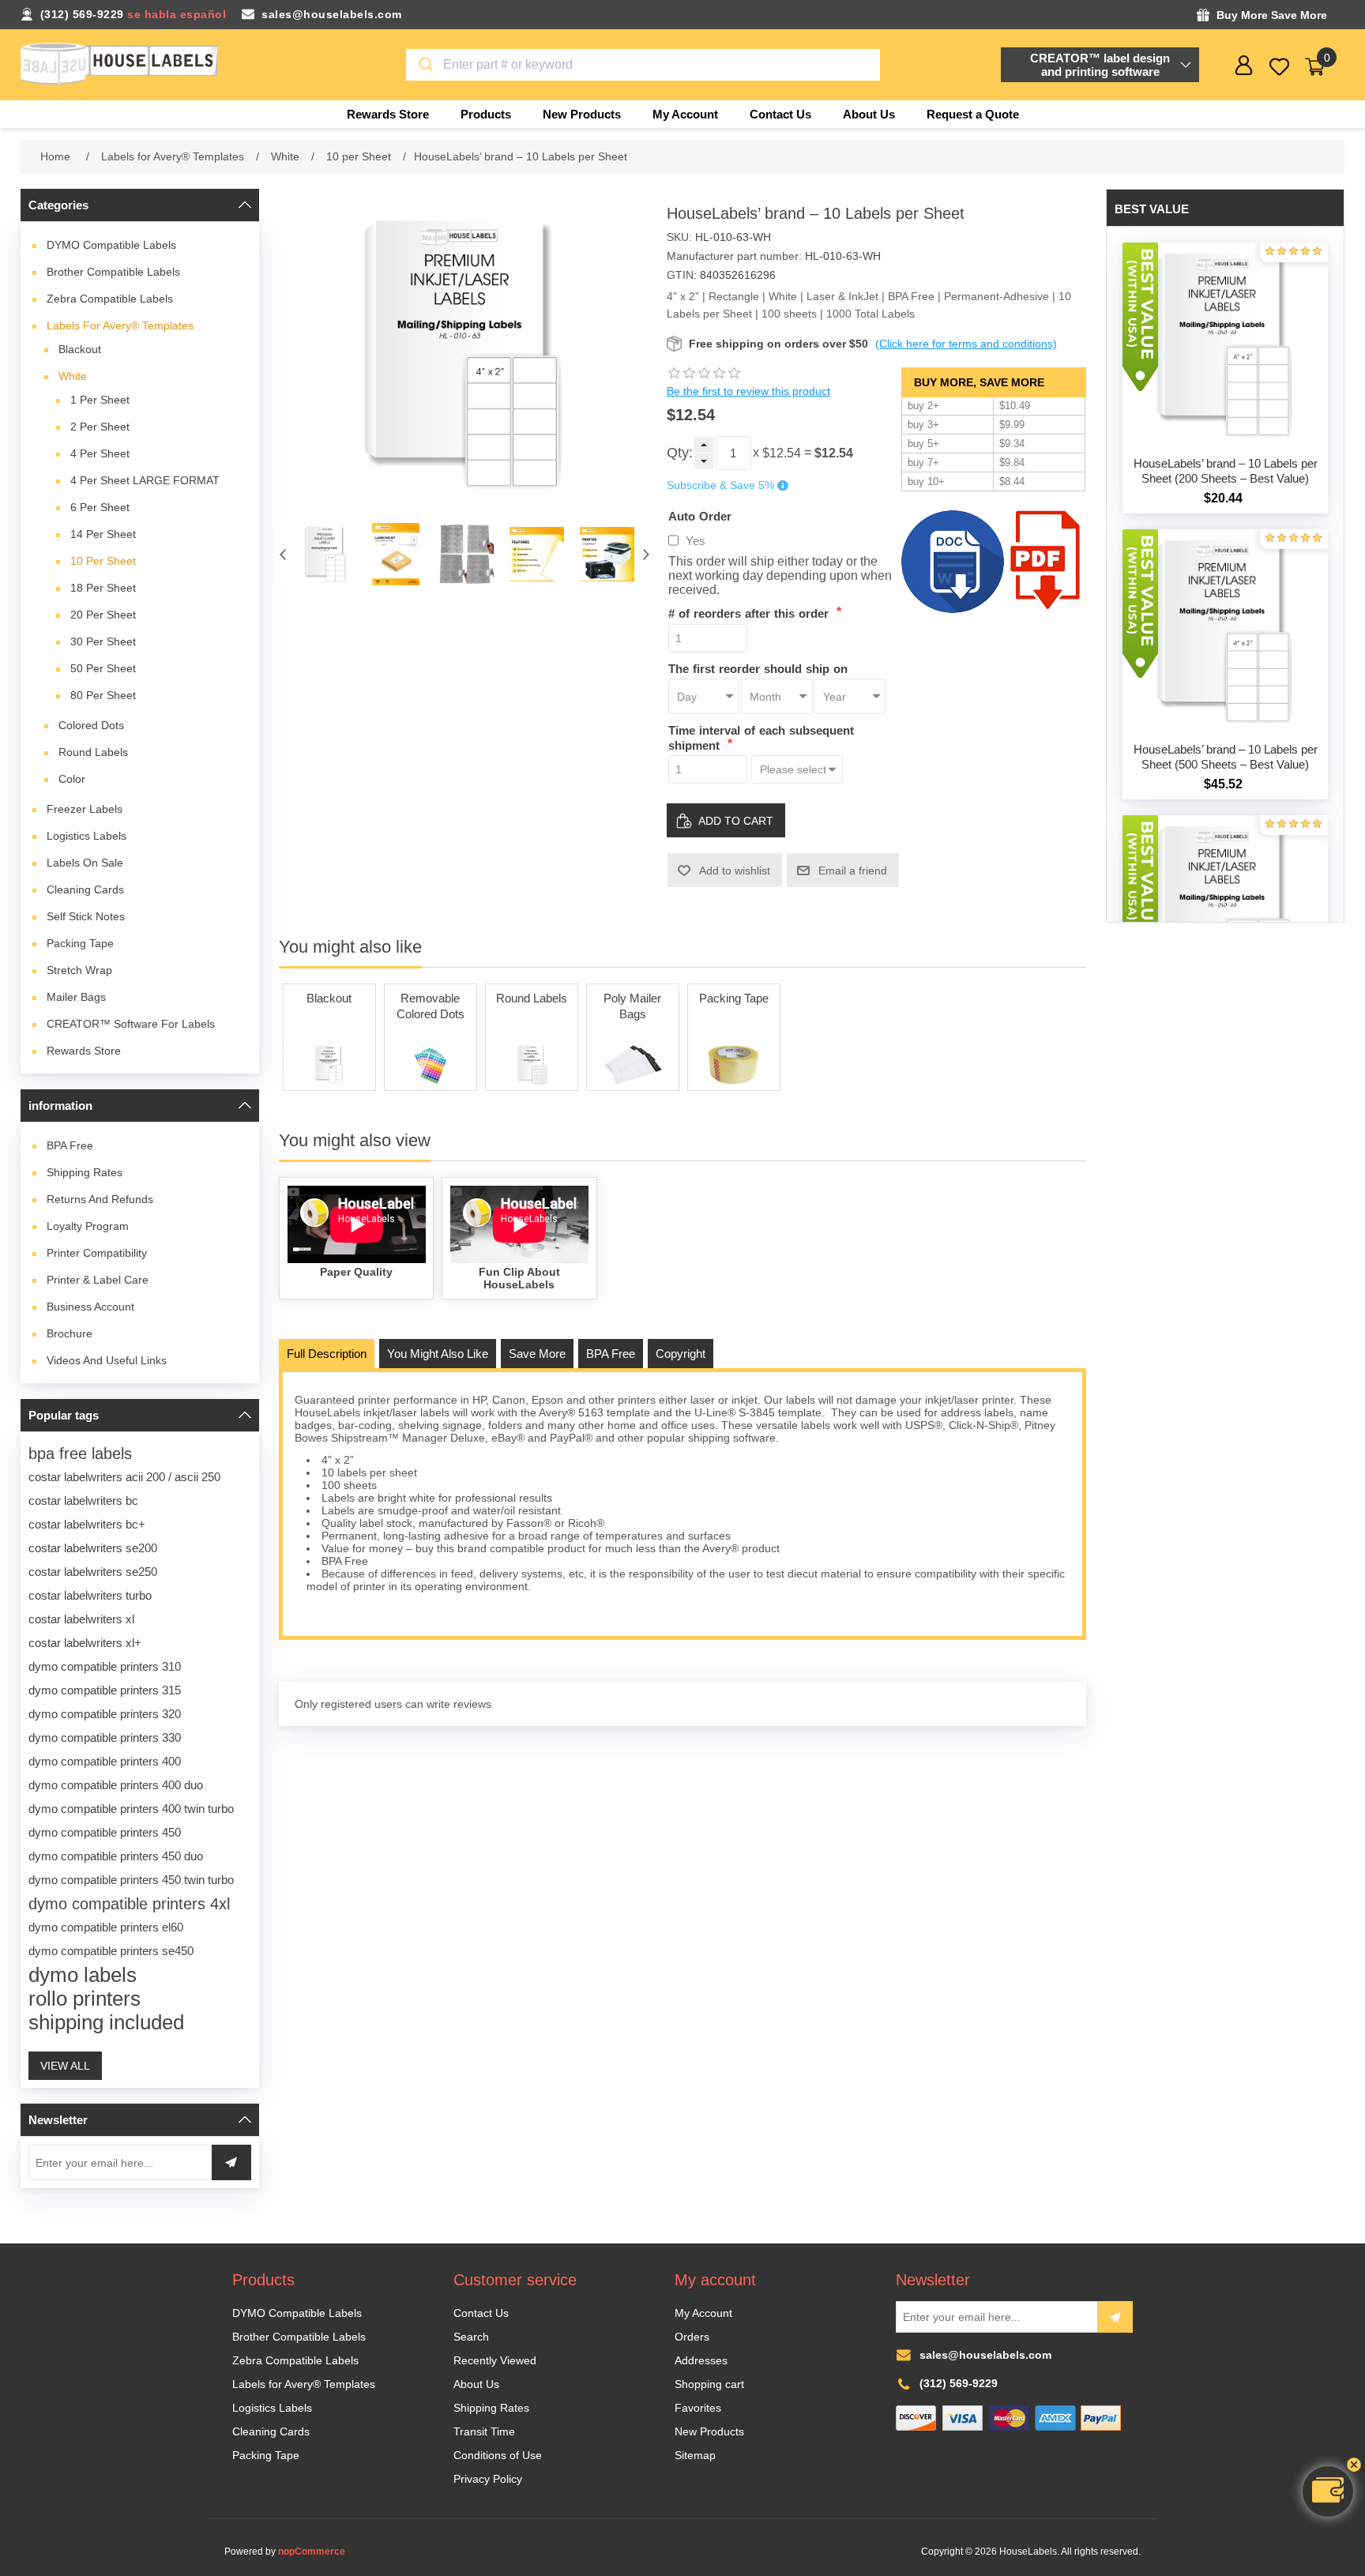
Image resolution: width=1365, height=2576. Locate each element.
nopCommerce (312, 2552)
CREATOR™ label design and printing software (1100, 65)
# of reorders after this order (750, 613)
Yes (696, 541)
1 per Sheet (100, 400)
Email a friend (853, 871)
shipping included (106, 2022)
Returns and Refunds (100, 1199)
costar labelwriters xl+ (85, 1643)
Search (471, 2337)
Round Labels (93, 752)
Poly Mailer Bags (632, 1006)
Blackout (80, 349)
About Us (476, 2384)
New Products (709, 2431)
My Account (703, 2313)
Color (72, 779)
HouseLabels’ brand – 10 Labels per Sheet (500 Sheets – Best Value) (1226, 757)
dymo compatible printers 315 (105, 1690)
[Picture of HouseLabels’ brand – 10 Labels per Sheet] (326, 554)
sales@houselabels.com (332, 14)
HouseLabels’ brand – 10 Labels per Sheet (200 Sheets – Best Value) (1226, 471)
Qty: (680, 453)
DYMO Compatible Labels (111, 245)
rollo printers (85, 1999)
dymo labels (83, 1975)
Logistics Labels (86, 836)
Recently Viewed (495, 2360)
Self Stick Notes (86, 916)
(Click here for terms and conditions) (966, 344)
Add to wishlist (735, 871)
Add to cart (736, 821)
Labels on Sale (85, 863)
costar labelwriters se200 (93, 1548)
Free (70, 1145)
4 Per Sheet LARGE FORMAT (145, 480)
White (73, 376)
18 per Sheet (103, 588)
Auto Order (700, 515)
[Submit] (425, 65)
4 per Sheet (100, 453)
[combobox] (643, 65)
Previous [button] (283, 554)
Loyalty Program (88, 1226)
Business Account (90, 1307)
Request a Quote (973, 114)
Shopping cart (709, 2384)
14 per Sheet (103, 534)
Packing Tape (80, 943)
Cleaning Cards (85, 889)
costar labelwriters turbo (90, 1595)
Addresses (701, 2360)
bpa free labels (80, 1453)
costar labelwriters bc (83, 1500)
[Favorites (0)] (1279, 67)
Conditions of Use (498, 2455)
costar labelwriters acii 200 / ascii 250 (124, 1477)
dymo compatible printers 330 (105, 1737)
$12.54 (782, 453)
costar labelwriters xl (81, 1619)
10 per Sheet (103, 561)
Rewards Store (84, 1051)
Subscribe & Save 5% (720, 486)
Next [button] (646, 554)
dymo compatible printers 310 (105, 1666)
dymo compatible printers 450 (105, 1832)
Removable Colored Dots (431, 1006)
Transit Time (484, 2431)
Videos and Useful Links (107, 1360)
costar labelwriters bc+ (87, 1524)
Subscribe (1115, 2317)
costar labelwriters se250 (93, 1572)
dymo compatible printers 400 (105, 1761)
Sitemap (695, 2455)
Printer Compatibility (97, 1253)
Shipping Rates (85, 1172)
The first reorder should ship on (758, 668)
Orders (692, 2337)
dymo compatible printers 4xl (129, 1904)
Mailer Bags (76, 997)
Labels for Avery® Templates (120, 325)
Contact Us (481, 2313)
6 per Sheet (100, 507)
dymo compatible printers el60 (106, 1927)
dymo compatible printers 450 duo (116, 1856)
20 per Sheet (103, 615)
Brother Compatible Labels (113, 272)
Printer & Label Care (98, 1280)
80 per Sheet (103, 695)
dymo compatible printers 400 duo (116, 1785)
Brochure (70, 1333)
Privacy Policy (488, 2479)
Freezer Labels (85, 809)
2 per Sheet (100, 427)
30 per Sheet (103, 641)
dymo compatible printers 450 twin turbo (131, 1880)
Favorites (698, 2408)
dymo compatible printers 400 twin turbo (131, 1809)
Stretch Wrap (79, 970)
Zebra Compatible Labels (110, 299)
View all (65, 2066)
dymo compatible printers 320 (105, 1714)
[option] (326, 554)
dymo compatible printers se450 (111, 1951)
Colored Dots (91, 725)
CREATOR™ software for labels (131, 1024)
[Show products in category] (329, 1065)
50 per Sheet (103, 668)
